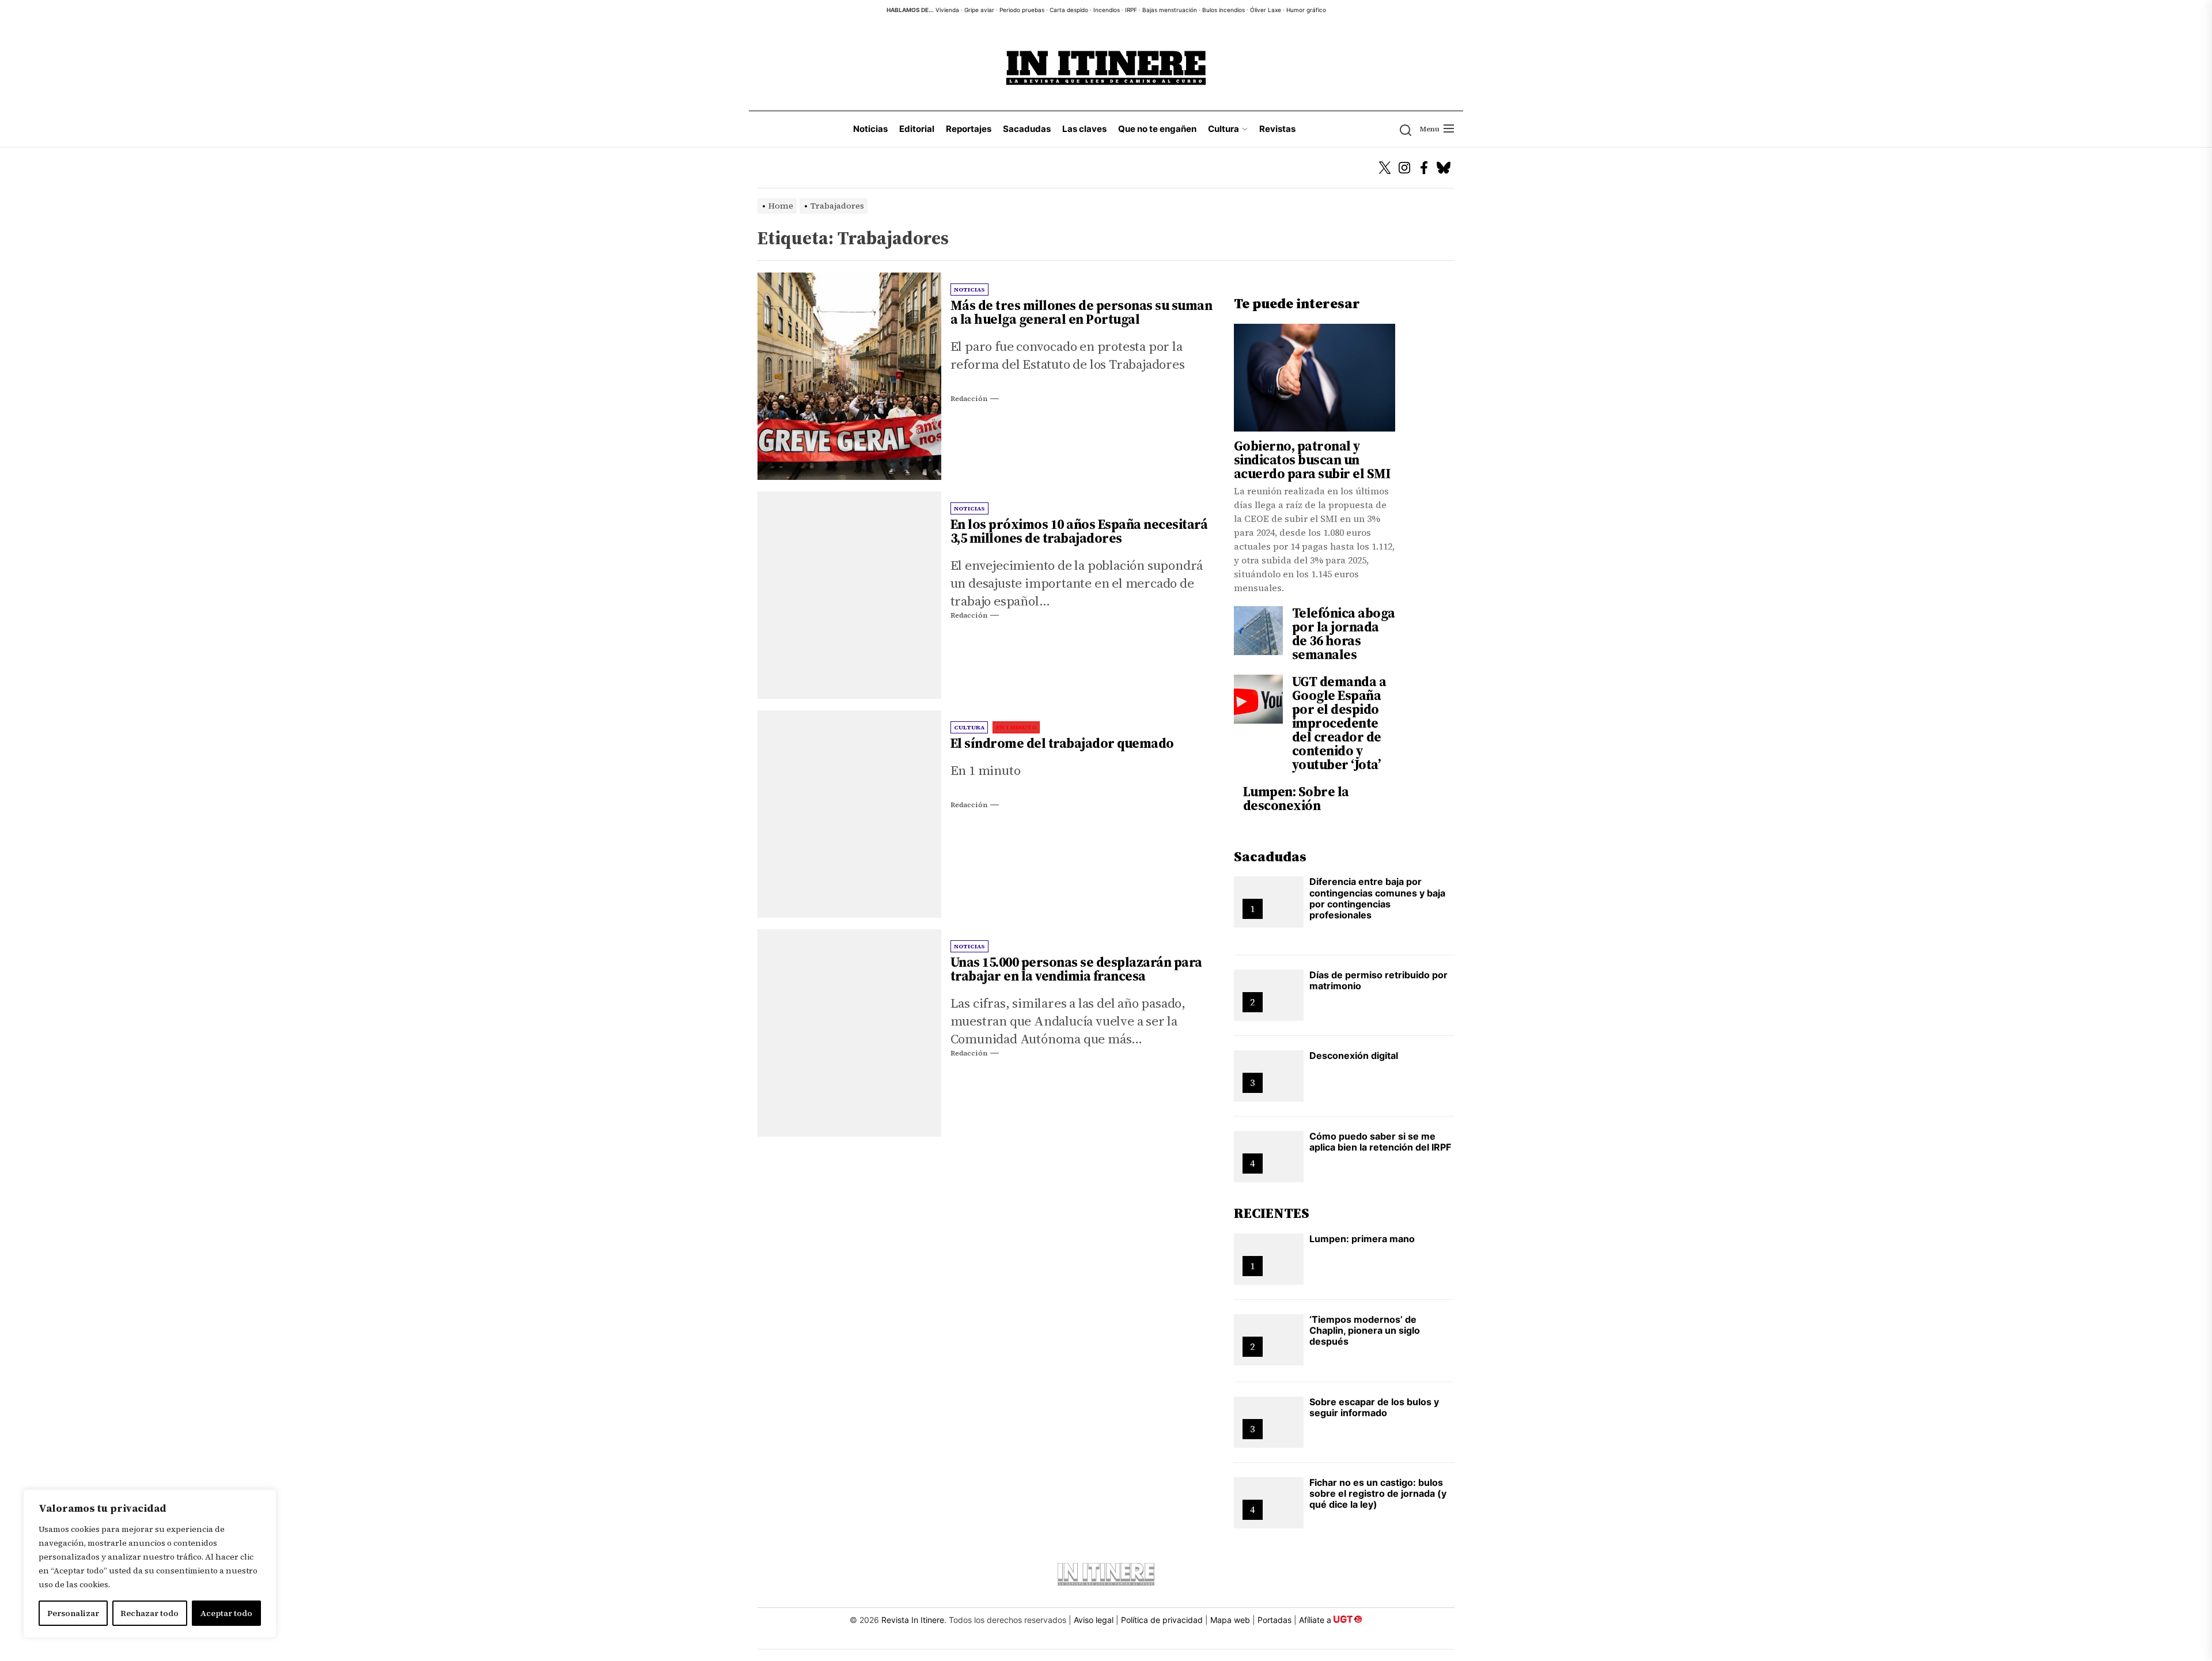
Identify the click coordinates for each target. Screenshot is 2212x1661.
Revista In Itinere (913, 1620)
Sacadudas (1027, 129)
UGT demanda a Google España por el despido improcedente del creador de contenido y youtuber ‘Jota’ (1339, 723)
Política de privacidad (1162, 1620)
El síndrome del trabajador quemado (1062, 743)
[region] (150, 1564)
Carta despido (1069, 10)
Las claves (1084, 129)
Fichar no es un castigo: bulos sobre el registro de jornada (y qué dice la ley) (1378, 1493)
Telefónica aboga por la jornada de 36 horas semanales (1344, 634)
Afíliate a (1316, 1620)
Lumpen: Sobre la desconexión (1296, 799)
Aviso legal (1094, 1620)
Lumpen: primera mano (1362, 1239)
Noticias (870, 129)
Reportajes (969, 129)
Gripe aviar (979, 10)
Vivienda (947, 10)
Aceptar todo (226, 1613)
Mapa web (1230, 1620)
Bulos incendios (1224, 10)
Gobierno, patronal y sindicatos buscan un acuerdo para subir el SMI (1312, 460)
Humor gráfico (1306, 10)
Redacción (969, 399)
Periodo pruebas (1022, 10)
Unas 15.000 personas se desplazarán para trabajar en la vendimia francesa (1076, 969)
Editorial (917, 129)
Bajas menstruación (1170, 10)
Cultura (1224, 129)
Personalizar (73, 1613)
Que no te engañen (1157, 129)
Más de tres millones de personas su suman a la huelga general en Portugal (1082, 312)
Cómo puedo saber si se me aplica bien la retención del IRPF (1380, 1142)
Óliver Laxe (1266, 10)
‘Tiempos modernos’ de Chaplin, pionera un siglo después (1365, 1330)
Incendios (1107, 10)
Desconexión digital (1354, 1055)
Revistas (1277, 129)
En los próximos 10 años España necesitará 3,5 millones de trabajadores (1079, 531)
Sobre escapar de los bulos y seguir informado (1374, 1407)
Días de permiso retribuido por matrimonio (1378, 980)
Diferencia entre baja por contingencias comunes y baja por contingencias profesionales (1377, 898)
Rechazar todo (149, 1613)
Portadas (1274, 1620)
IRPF (1131, 10)
